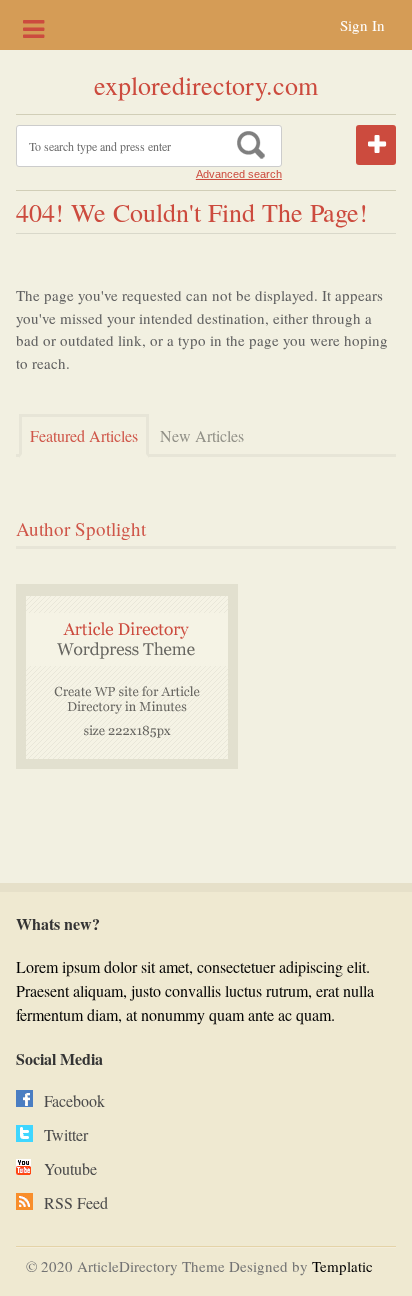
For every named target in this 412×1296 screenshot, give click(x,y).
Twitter (66, 1134)
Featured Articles (84, 435)
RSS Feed (76, 1202)
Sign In (362, 25)
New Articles (202, 435)
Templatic (342, 1266)
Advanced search (239, 174)
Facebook (74, 1100)
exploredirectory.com (206, 85)
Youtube (70, 1168)
